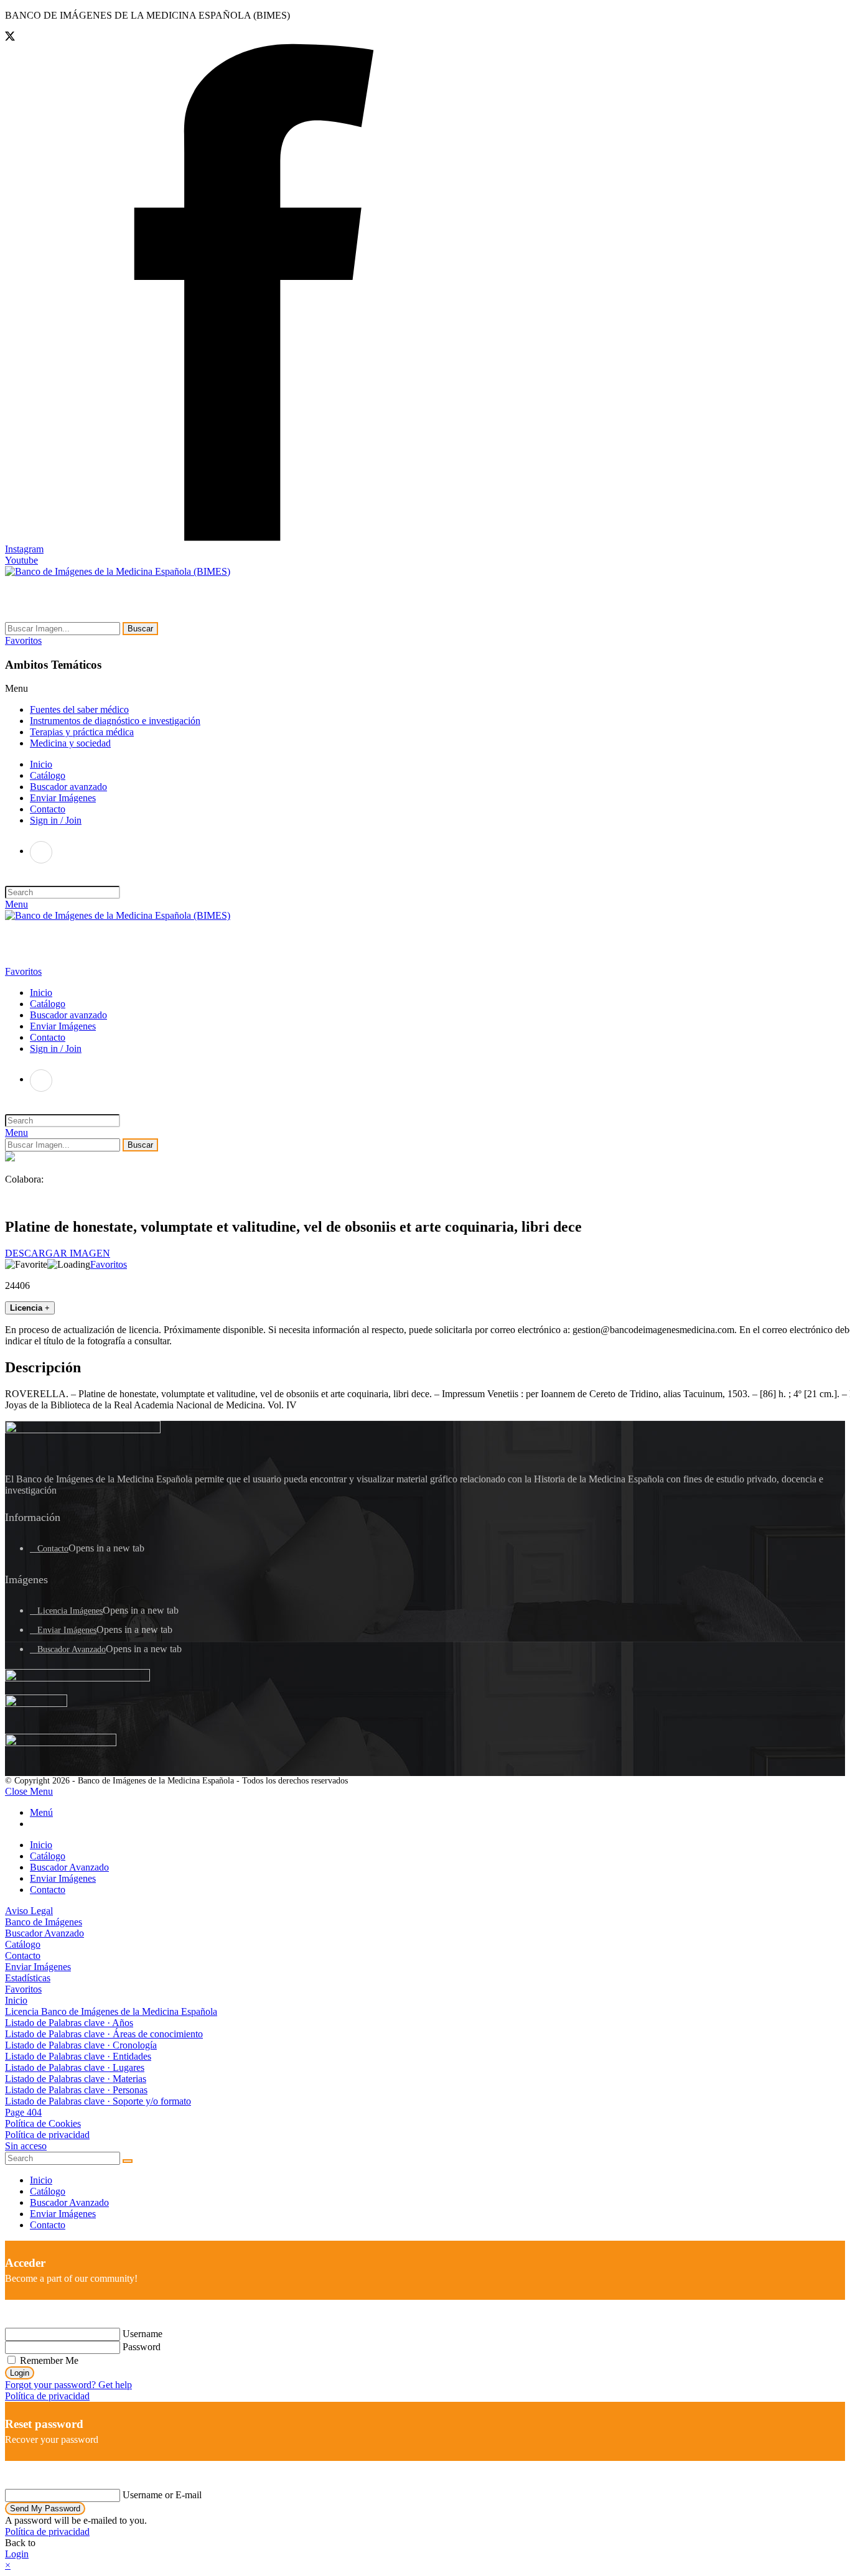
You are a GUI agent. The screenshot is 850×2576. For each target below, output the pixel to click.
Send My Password (45, 2509)
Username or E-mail (162, 2495)
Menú (41, 1812)
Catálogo (48, 1856)
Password (142, 2347)
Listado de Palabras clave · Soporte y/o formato (98, 2101)
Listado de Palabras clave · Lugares (75, 2067)
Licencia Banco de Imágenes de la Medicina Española (111, 2011)
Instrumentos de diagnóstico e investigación (115, 721)
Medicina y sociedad (70, 743)
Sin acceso (26, 2146)
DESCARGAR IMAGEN (58, 1253)
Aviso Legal (29, 1911)
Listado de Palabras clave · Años (69, 2023)
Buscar (140, 629)
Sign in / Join (56, 820)
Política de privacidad (47, 2135)
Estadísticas (28, 1978)
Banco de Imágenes (44, 1922)
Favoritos (109, 1264)
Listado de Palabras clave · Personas (76, 2090)
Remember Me (48, 2360)
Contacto (53, 1549)
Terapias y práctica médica (82, 732)
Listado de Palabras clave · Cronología (81, 2045)
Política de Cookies (43, 2123)
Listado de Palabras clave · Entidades (78, 2056)
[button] (23, 640)
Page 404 (23, 2112)
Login (20, 2373)
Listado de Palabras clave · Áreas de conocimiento (104, 2034)
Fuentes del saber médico (79, 709)
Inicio (41, 1845)
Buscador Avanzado (72, 1649)
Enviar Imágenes (67, 1630)
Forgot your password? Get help (68, 2385)
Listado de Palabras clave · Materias (76, 2079)
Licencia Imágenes (70, 1611)
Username (142, 2334)
